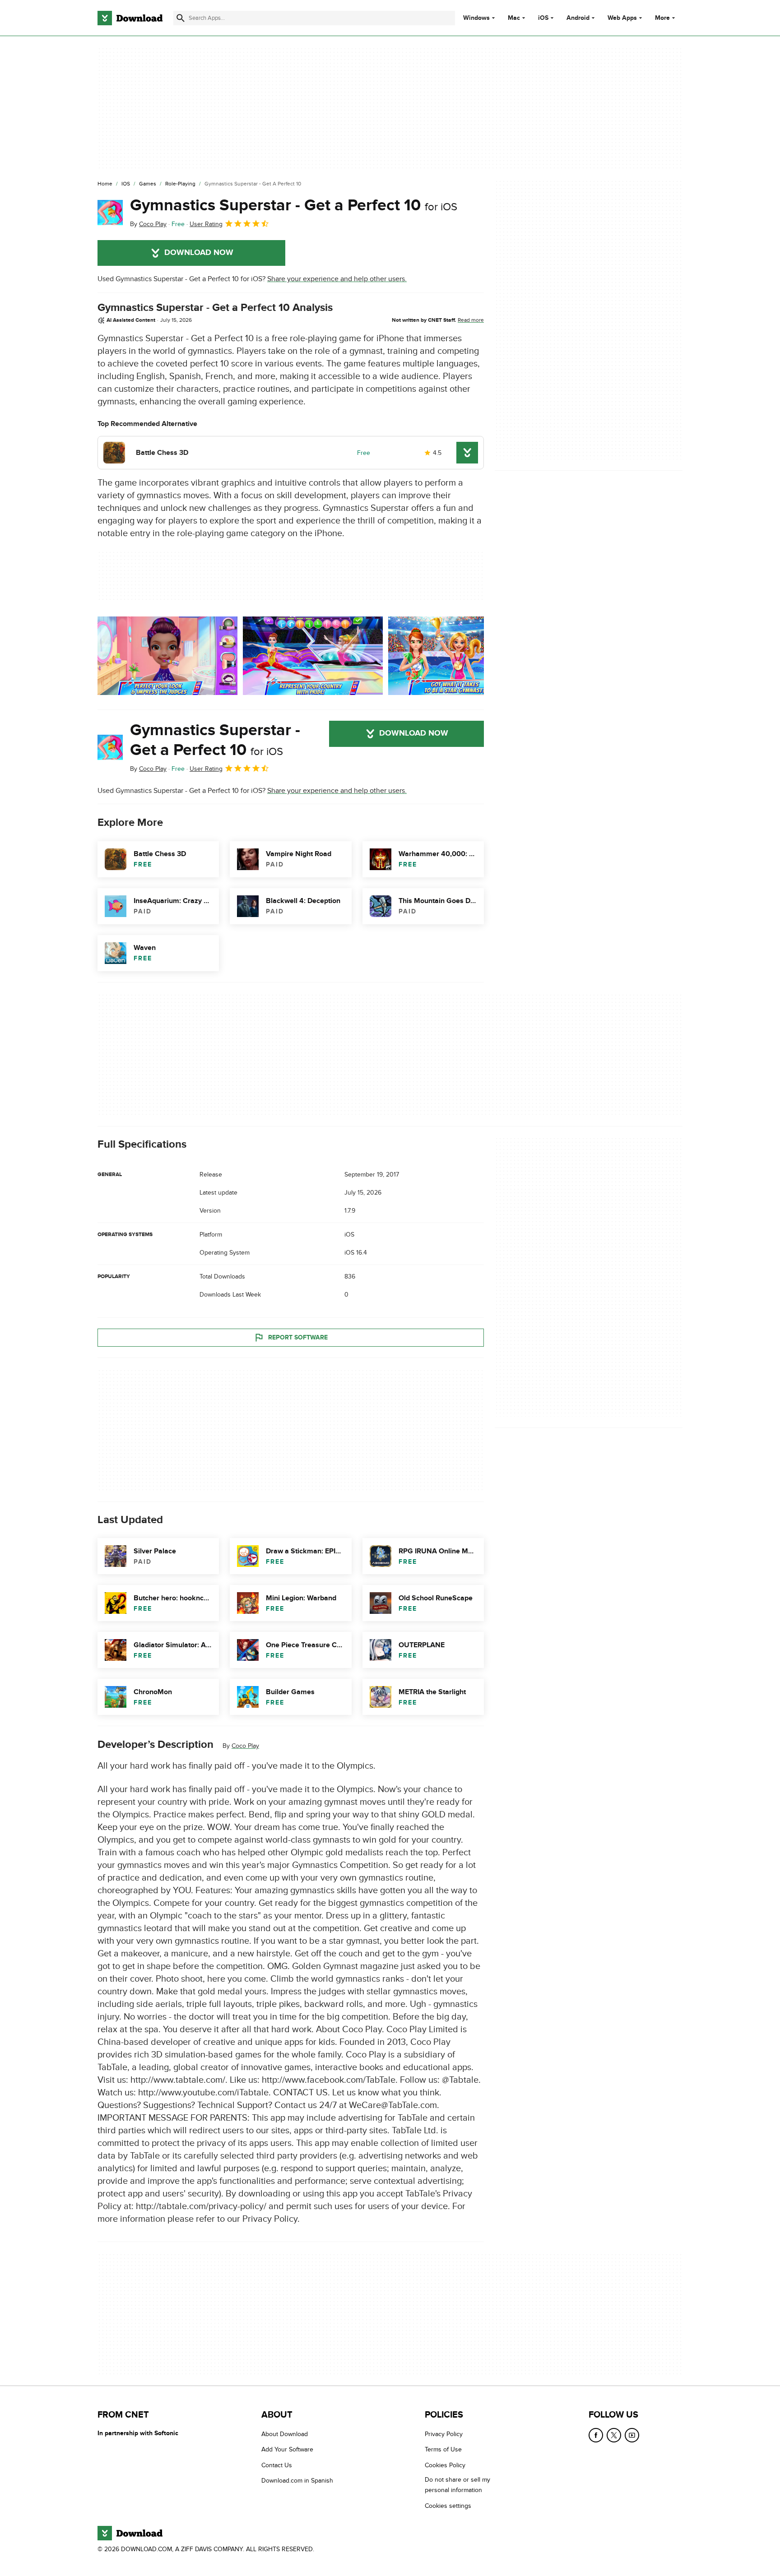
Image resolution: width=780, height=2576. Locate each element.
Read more (471, 320)
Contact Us (277, 2465)
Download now (199, 253)
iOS (543, 18)
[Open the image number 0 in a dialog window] (167, 656)
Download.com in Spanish (297, 2481)
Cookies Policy (445, 2465)
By (148, 224)
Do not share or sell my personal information (457, 2485)
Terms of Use (443, 2449)
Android (578, 18)
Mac (514, 18)
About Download (285, 2434)
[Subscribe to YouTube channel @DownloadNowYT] (632, 2435)
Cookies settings (448, 2505)
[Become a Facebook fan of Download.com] (596, 2435)
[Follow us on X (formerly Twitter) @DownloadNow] (614, 2435)
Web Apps (622, 18)
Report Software (298, 1337)
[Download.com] (130, 18)
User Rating (206, 224)
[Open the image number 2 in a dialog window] (458, 656)
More (662, 18)
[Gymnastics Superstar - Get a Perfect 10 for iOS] (110, 213)
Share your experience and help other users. (337, 279)
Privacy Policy (444, 2434)
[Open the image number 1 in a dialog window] (313, 656)
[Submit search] (181, 18)
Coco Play (245, 1746)
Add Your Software (287, 2449)
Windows (476, 18)
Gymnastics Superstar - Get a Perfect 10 (294, 205)
